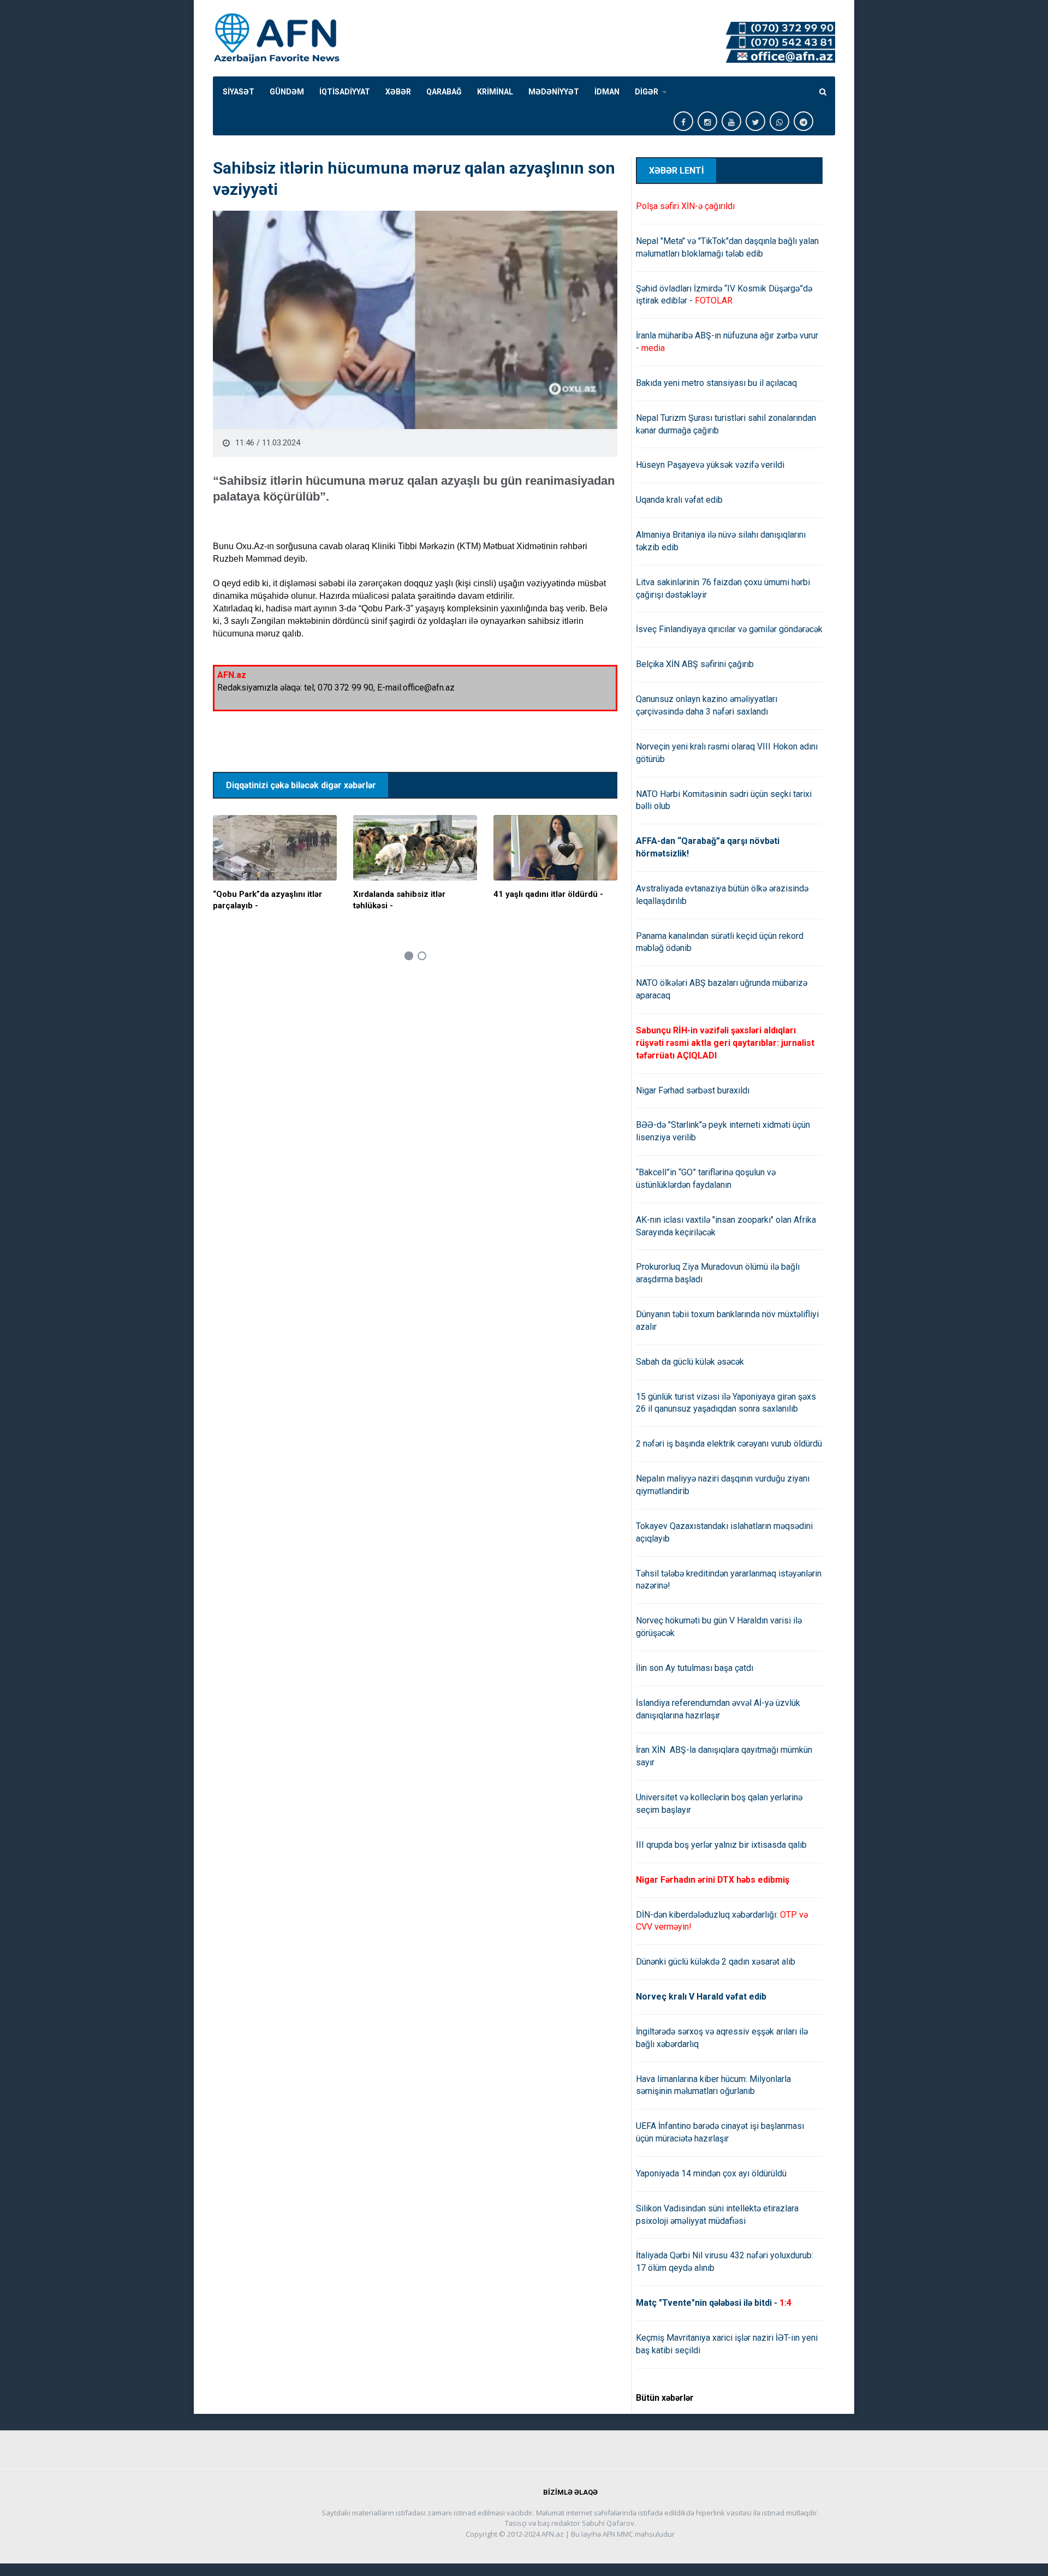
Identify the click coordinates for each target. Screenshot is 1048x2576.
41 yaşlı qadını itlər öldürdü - (548, 894)
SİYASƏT (239, 92)
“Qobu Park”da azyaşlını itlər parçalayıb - (267, 900)
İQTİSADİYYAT (345, 92)
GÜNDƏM (287, 92)
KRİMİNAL (495, 92)
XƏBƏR (398, 92)
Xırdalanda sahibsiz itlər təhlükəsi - (399, 900)
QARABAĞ (444, 92)
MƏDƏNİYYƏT (554, 92)
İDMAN (607, 92)
